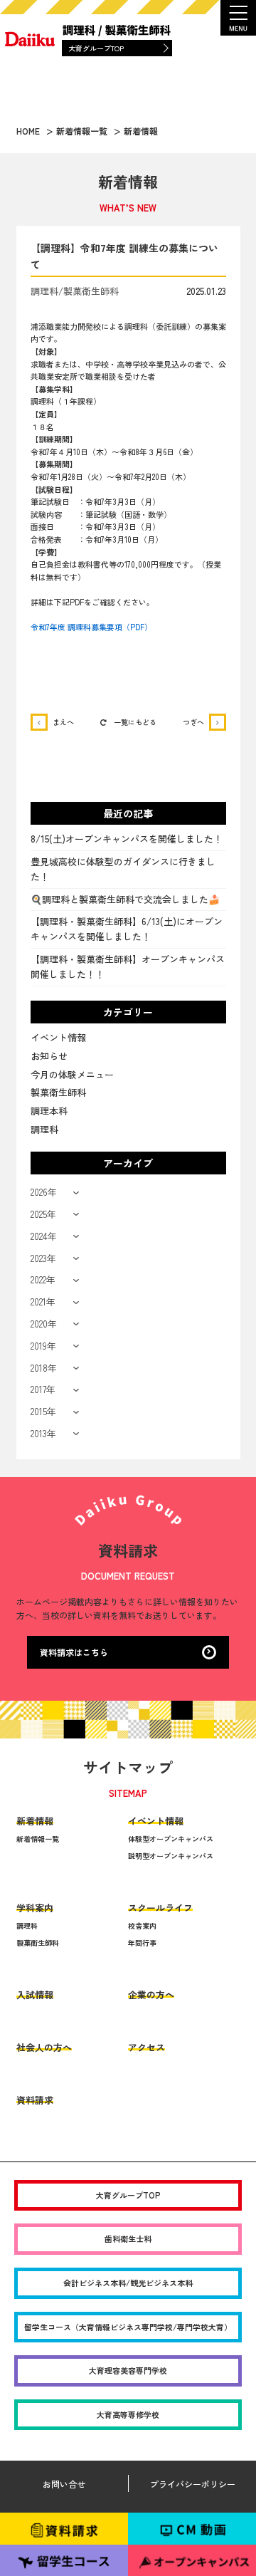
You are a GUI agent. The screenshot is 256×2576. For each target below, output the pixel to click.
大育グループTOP (96, 48)
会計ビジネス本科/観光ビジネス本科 (128, 2283)
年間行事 (142, 1943)
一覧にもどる (135, 722)
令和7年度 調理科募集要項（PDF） (91, 627)
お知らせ (49, 1056)
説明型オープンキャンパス (171, 1856)
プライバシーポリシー (193, 2484)
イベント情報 (58, 1037)
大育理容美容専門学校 (128, 2370)
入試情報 (35, 1994)
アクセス (146, 2047)
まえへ (63, 722)
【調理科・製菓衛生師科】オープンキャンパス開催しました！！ (128, 966)
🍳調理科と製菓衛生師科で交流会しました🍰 (125, 899)
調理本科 (49, 1111)
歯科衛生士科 (128, 2238)
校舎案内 (142, 1925)
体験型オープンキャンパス (171, 1839)
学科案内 (35, 1908)
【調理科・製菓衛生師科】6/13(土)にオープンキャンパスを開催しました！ (127, 929)
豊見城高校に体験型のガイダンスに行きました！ (123, 869)
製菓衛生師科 (58, 1092)
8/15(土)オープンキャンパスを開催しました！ (127, 839)
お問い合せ (64, 2484)
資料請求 (35, 2100)
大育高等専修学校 (128, 2414)
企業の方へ (151, 1994)
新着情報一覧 (38, 1839)
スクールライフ (160, 1908)
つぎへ (193, 722)
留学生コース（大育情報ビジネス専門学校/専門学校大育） (128, 2327)
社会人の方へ (44, 2047)
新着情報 (35, 1821)
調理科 (44, 1129)
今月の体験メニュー (72, 1074)
